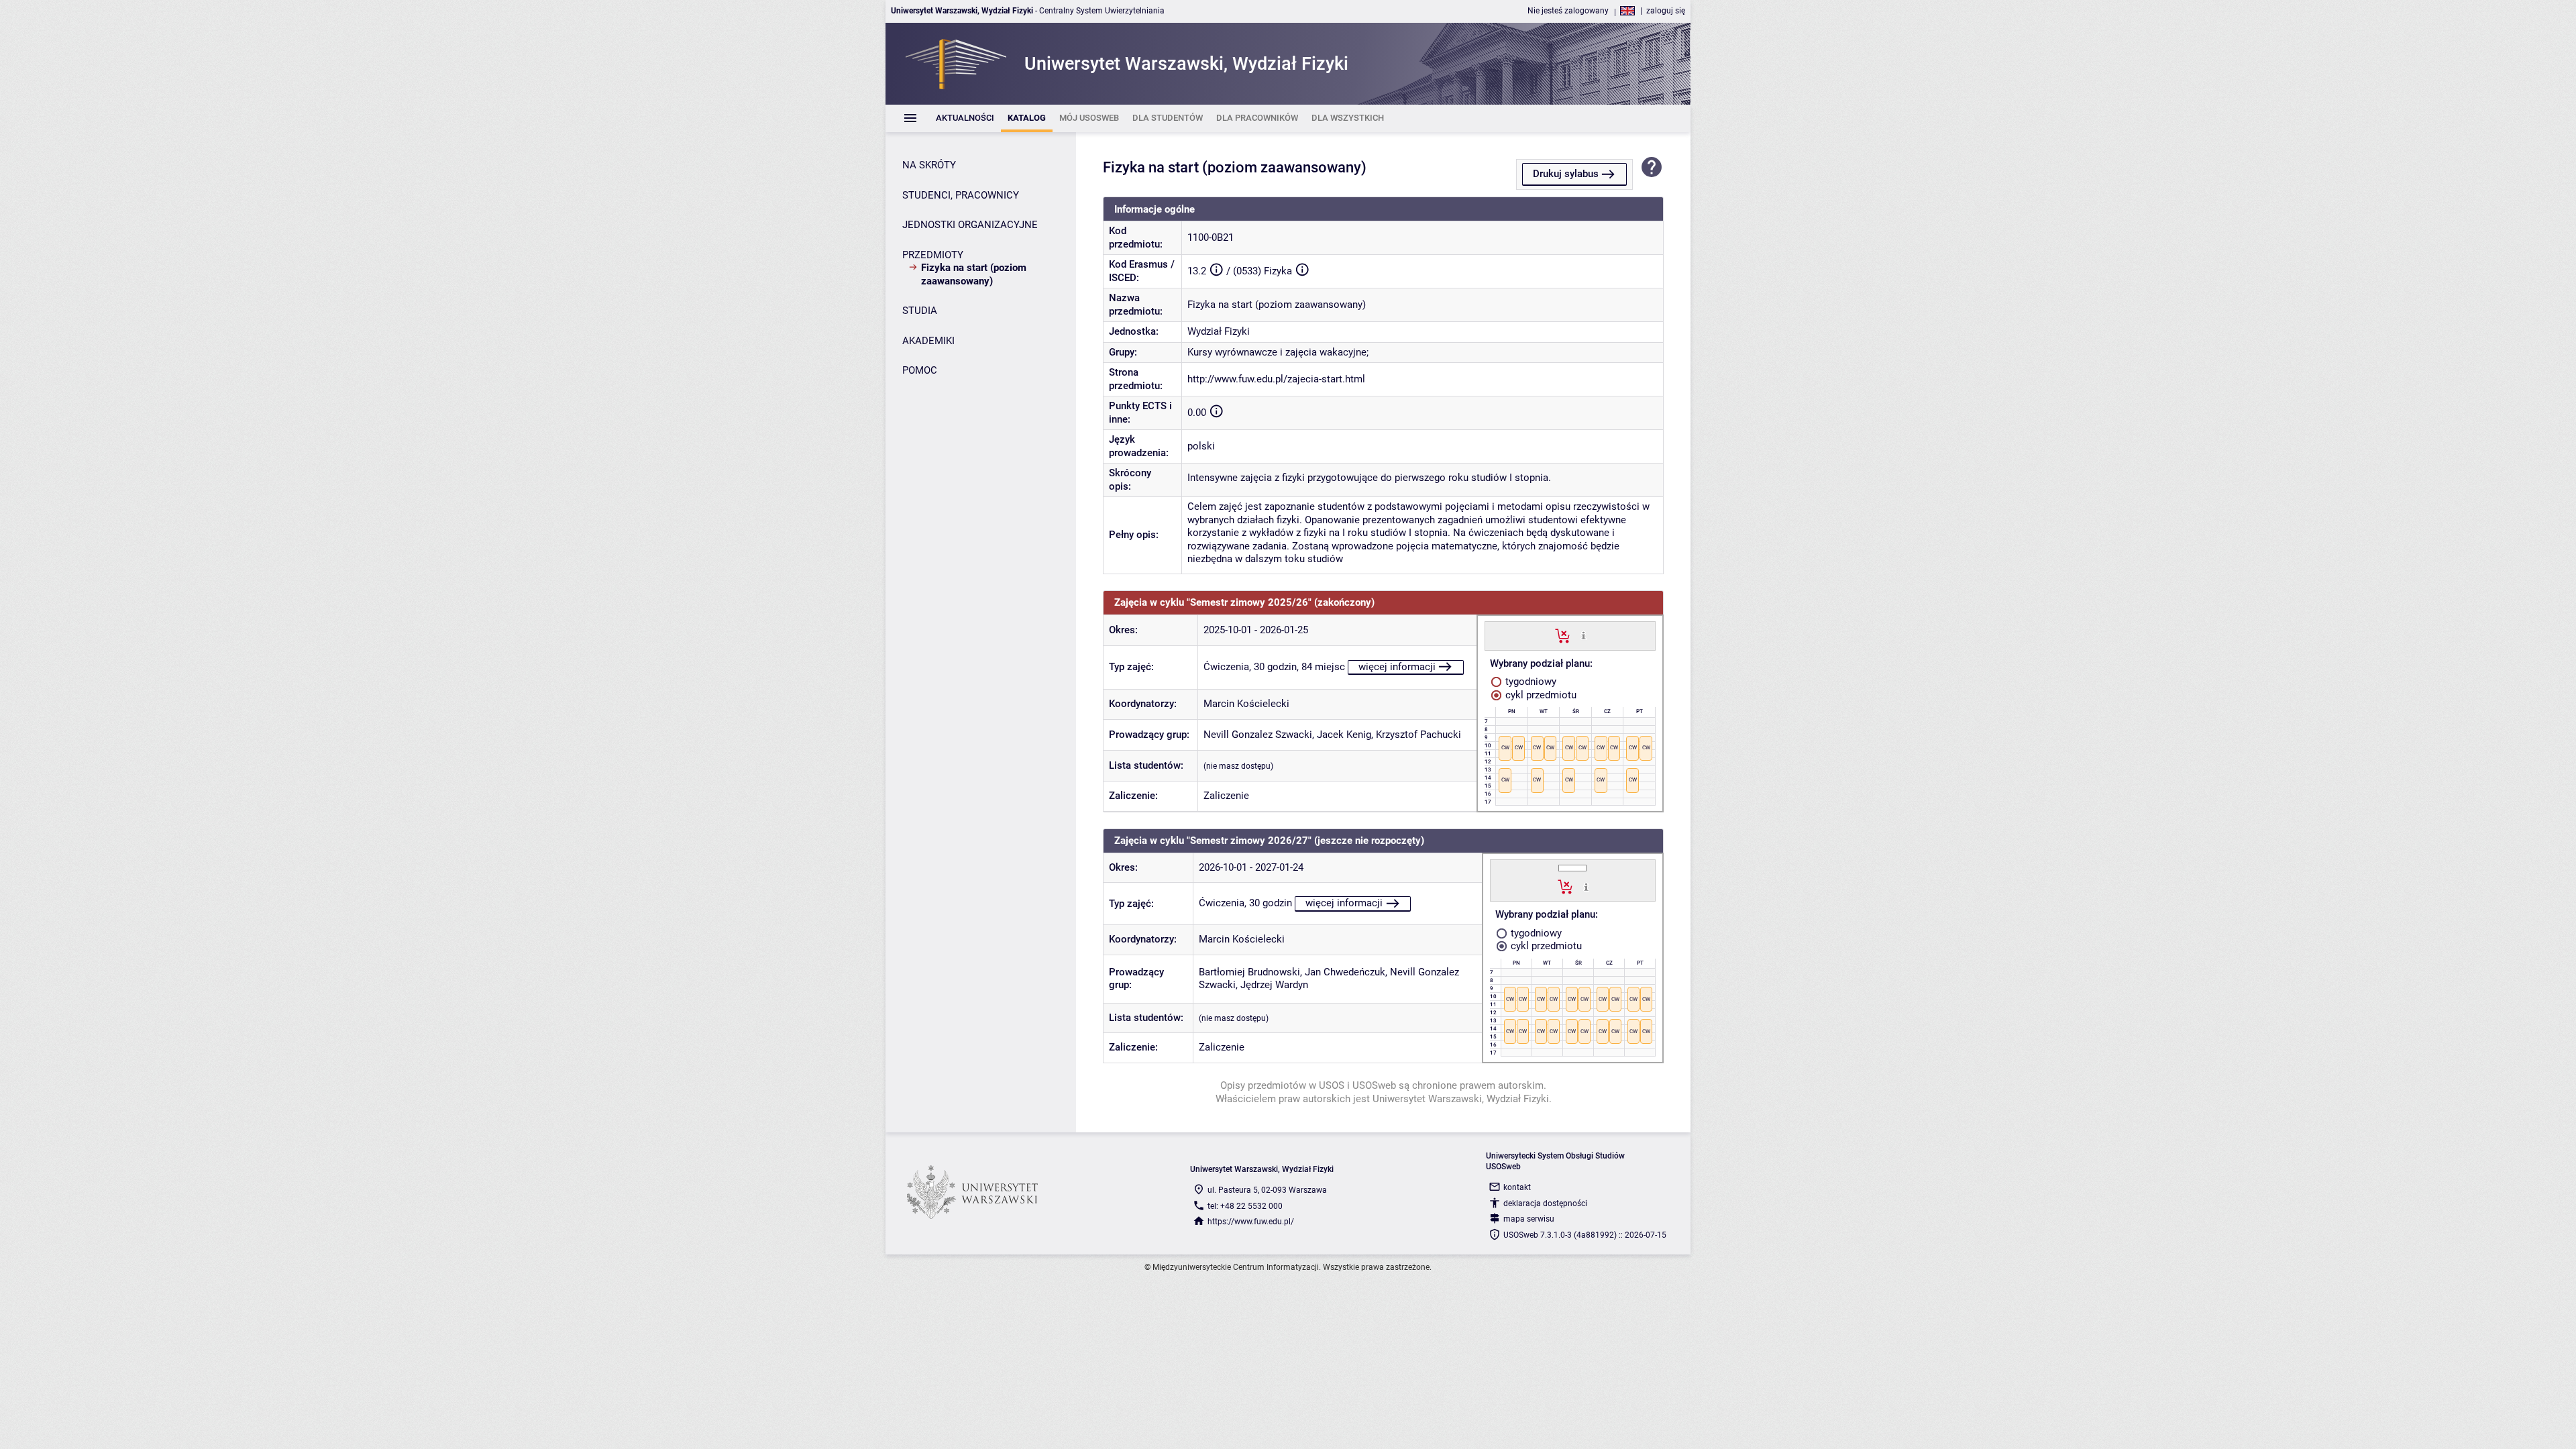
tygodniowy (1529, 682)
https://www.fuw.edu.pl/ (1251, 1222)
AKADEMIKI (928, 341)
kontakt (1517, 1187)
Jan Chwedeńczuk (1345, 972)
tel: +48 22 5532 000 (1245, 1206)
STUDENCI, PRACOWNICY (961, 195)
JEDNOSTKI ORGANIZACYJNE (970, 225)
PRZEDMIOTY (933, 255)
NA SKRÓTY (929, 165)
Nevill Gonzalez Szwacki (1258, 735)
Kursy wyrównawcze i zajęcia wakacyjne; (1278, 352)
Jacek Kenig (1344, 735)
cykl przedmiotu (1540, 695)
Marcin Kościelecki (1246, 704)
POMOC (920, 370)
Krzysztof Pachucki (1418, 735)
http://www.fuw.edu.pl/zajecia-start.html (1276, 379)
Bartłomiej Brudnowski (1249, 972)
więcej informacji (1397, 667)
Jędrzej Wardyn (1274, 985)
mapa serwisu (1529, 1219)
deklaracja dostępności (1545, 1203)
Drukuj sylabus (1566, 174)
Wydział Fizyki (1219, 331)
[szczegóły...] (1584, 635)
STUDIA (920, 311)
